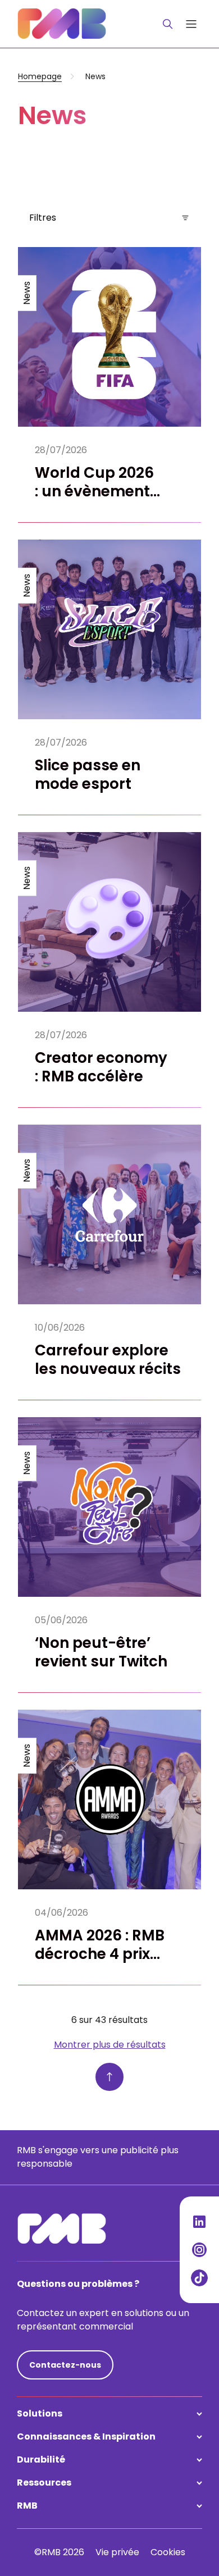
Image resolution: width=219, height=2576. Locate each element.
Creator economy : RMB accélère (101, 1067)
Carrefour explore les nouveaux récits (108, 1360)
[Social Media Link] (199, 2222)
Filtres (43, 218)
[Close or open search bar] (168, 24)
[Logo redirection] (62, 24)
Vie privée (117, 2552)
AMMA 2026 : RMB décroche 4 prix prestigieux (100, 1954)
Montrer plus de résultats (110, 2045)
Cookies (168, 2552)
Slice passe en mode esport (88, 775)
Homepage (40, 76)
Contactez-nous (65, 2365)
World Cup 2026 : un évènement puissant (94, 492)
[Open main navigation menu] (191, 24)
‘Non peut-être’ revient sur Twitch (101, 1652)
